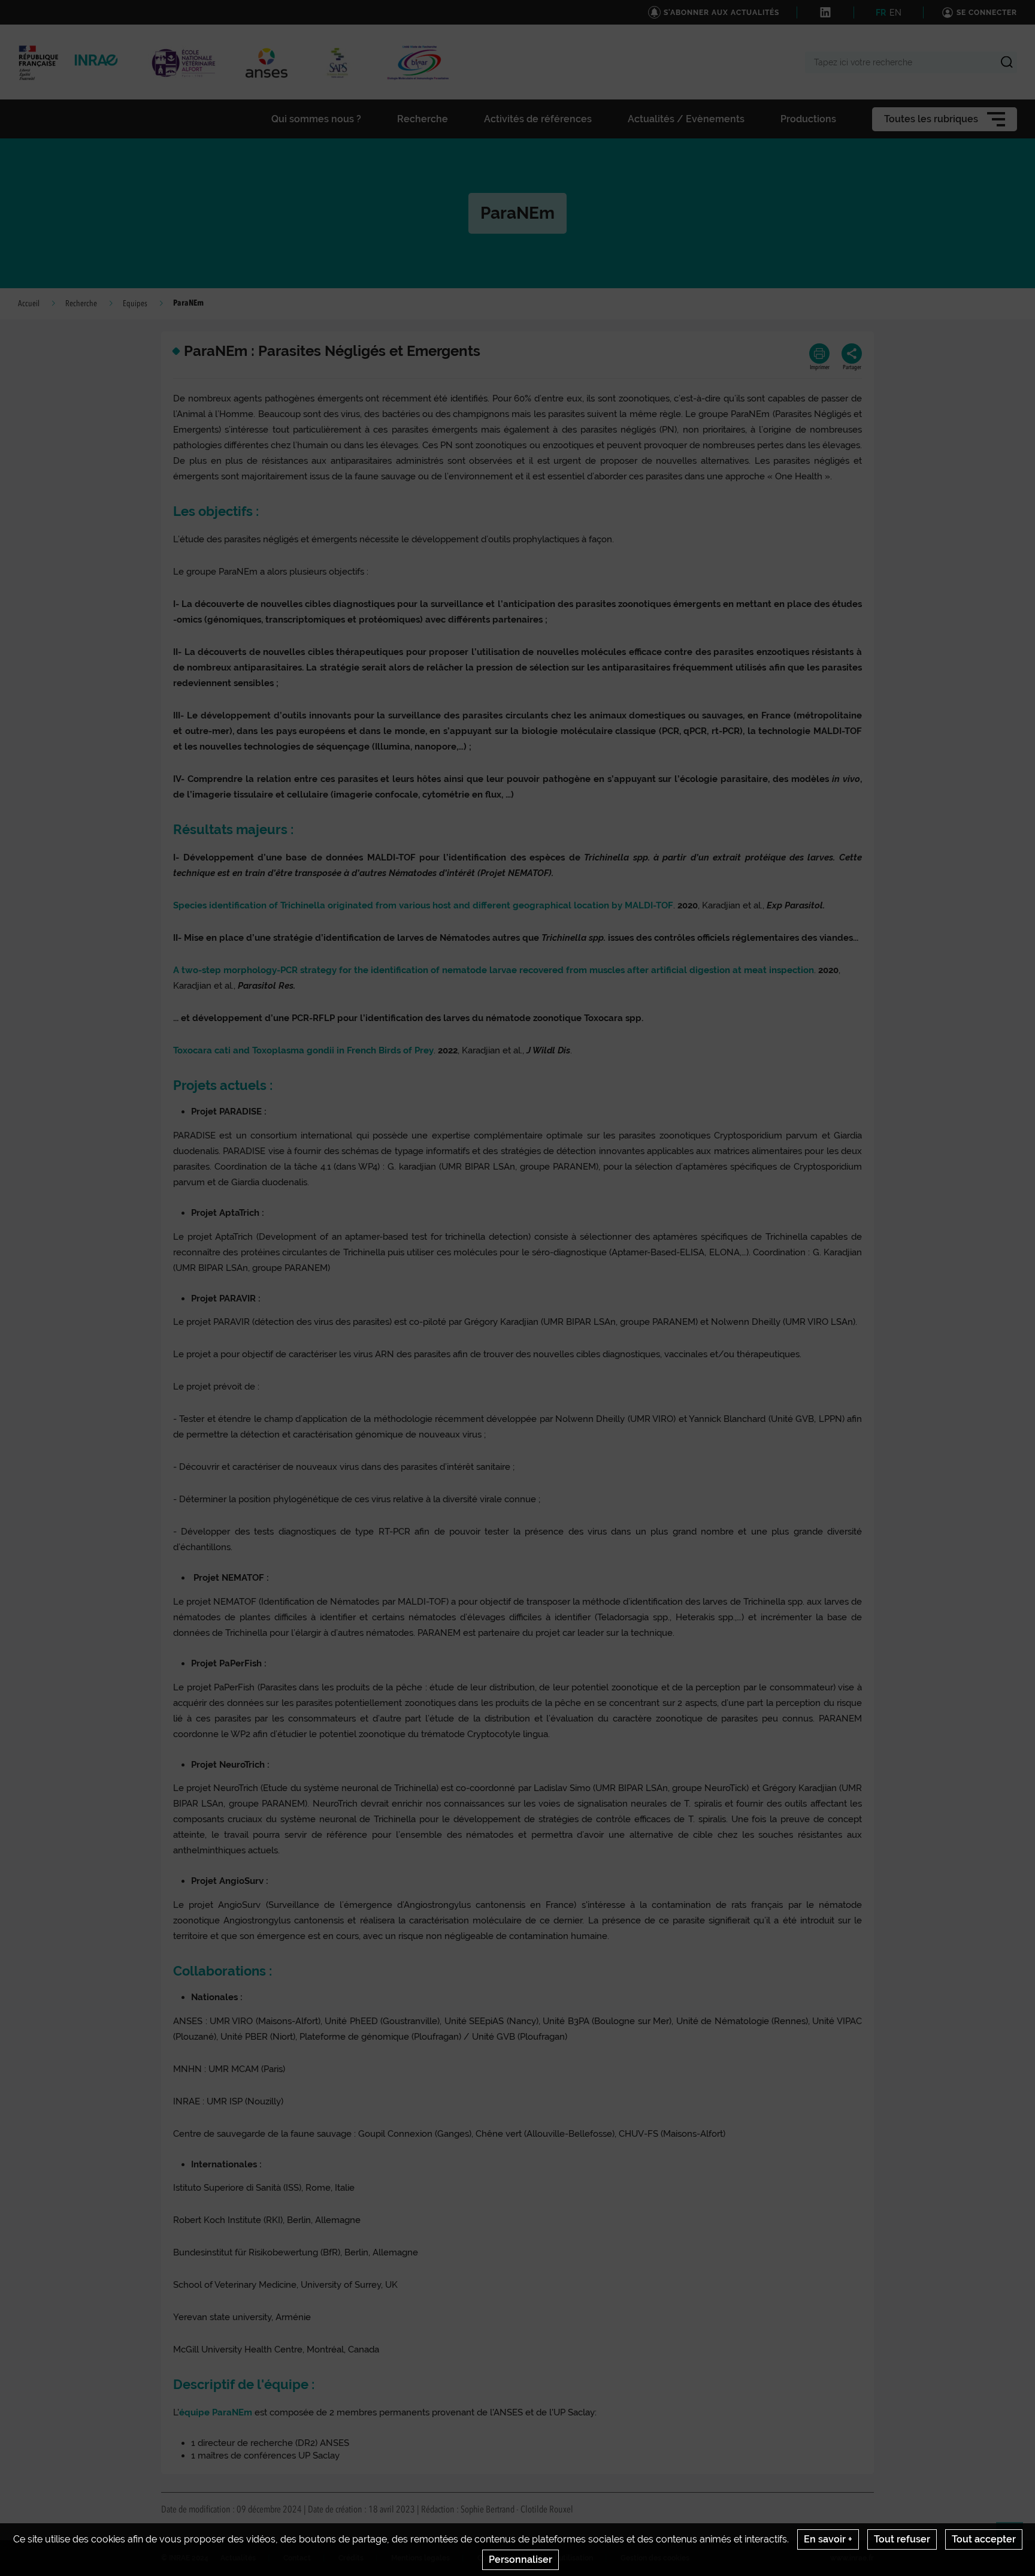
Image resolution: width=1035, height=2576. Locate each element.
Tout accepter (984, 2539)
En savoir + (828, 2539)
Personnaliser (520, 2560)
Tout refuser (902, 2539)
